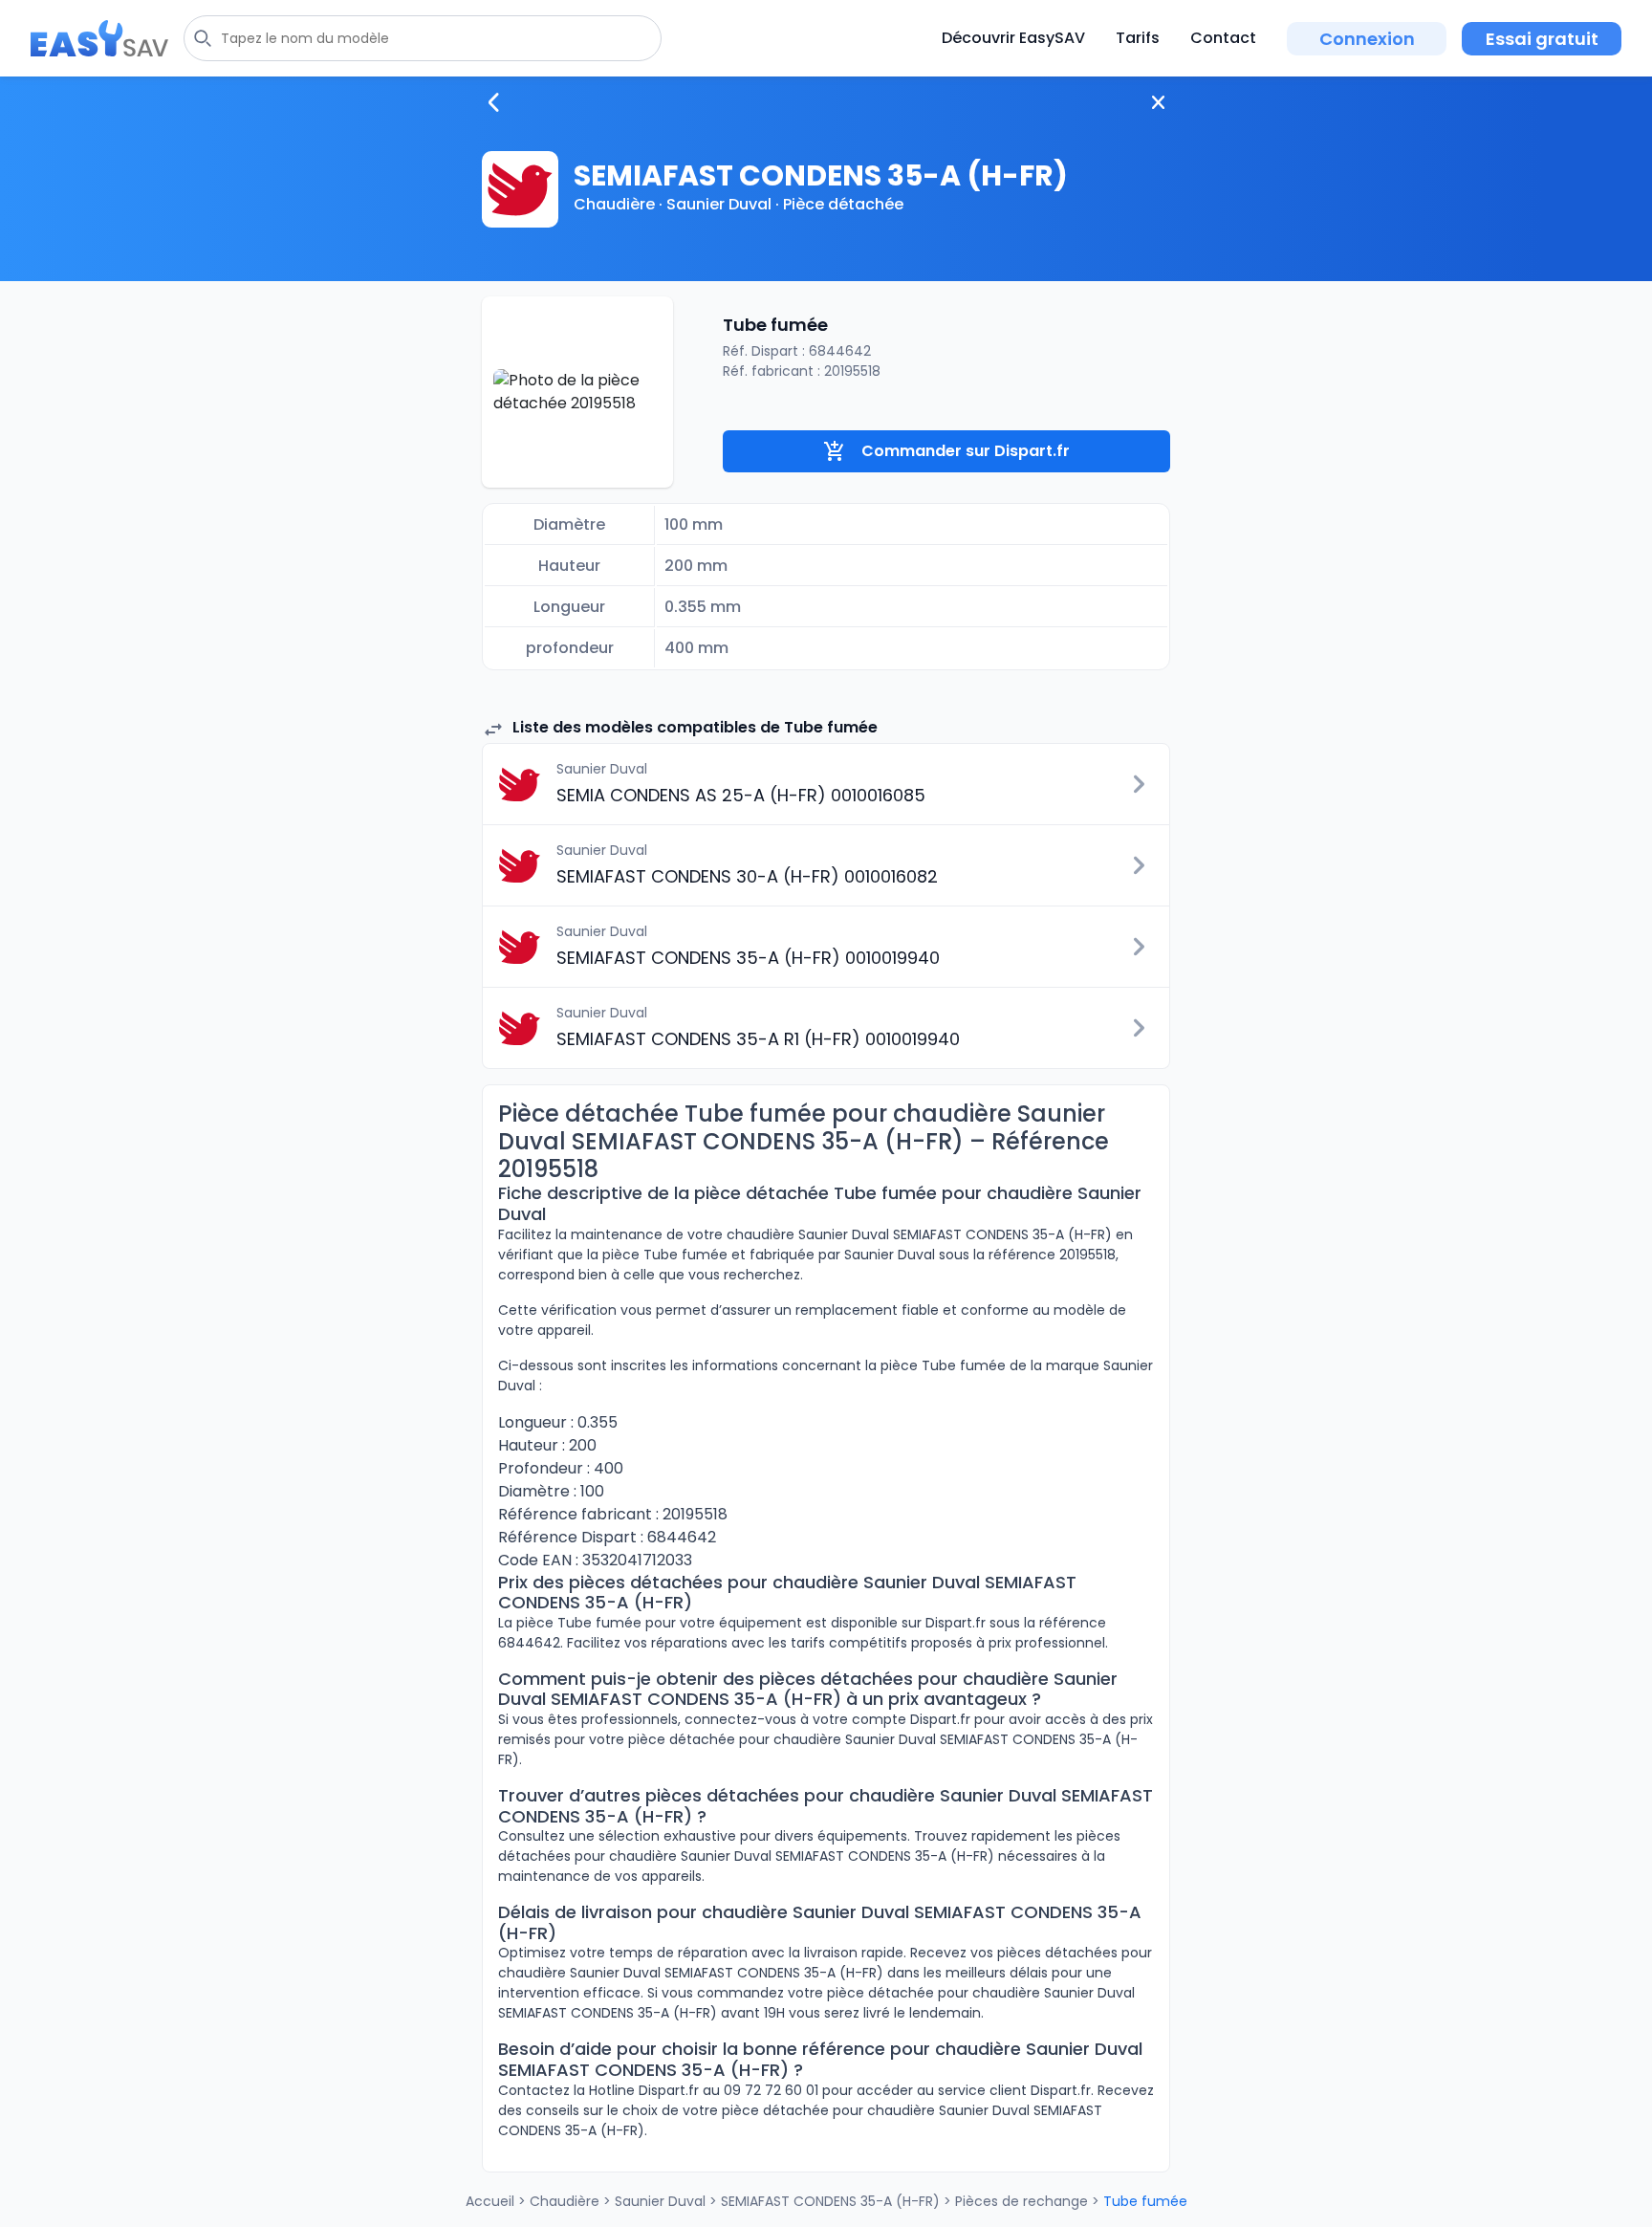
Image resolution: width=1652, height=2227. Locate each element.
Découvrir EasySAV (1013, 38)
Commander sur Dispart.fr (966, 451)
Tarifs (1138, 38)
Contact (1223, 38)
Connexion (1367, 39)
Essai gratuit (1542, 39)
